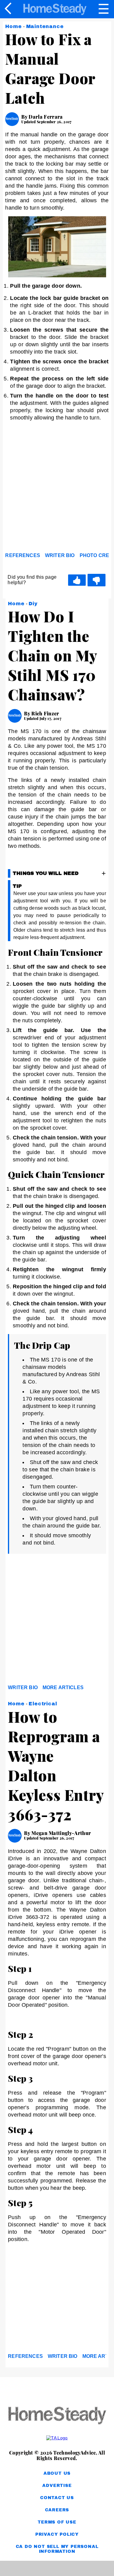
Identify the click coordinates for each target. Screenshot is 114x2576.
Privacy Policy (57, 2534)
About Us (57, 2473)
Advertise (57, 2486)
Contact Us (57, 2498)
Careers (57, 2510)
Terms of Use (57, 2522)
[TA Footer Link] (57, 2438)
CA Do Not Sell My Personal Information (57, 2549)
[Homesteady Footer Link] (57, 2416)
